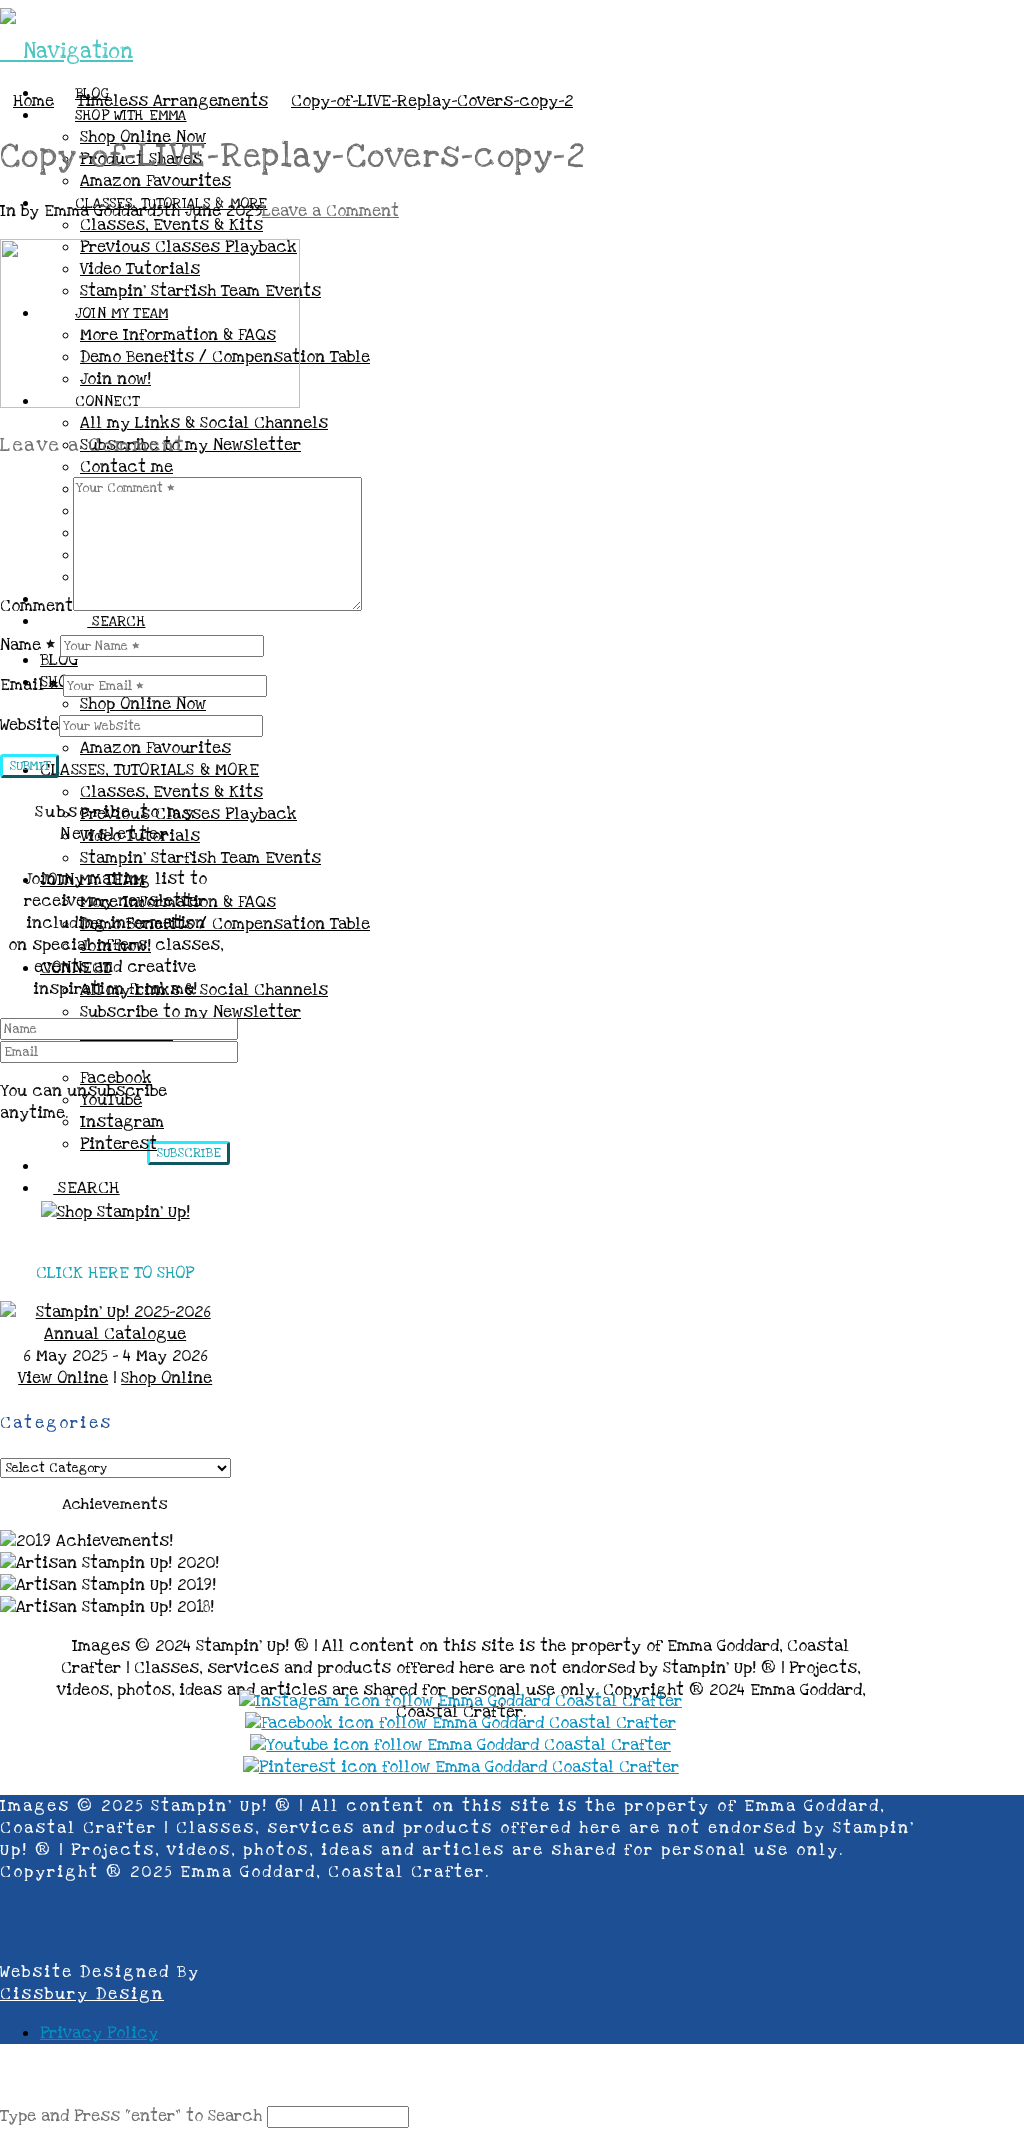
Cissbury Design (82, 1994)
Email (29, 685)
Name (27, 645)
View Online (63, 1378)
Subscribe (188, 1153)
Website (29, 725)
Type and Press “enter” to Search (131, 2116)
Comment (36, 606)
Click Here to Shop (115, 1273)
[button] (66, 51)
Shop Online (166, 1378)
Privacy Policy (99, 2033)
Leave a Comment (330, 211)
